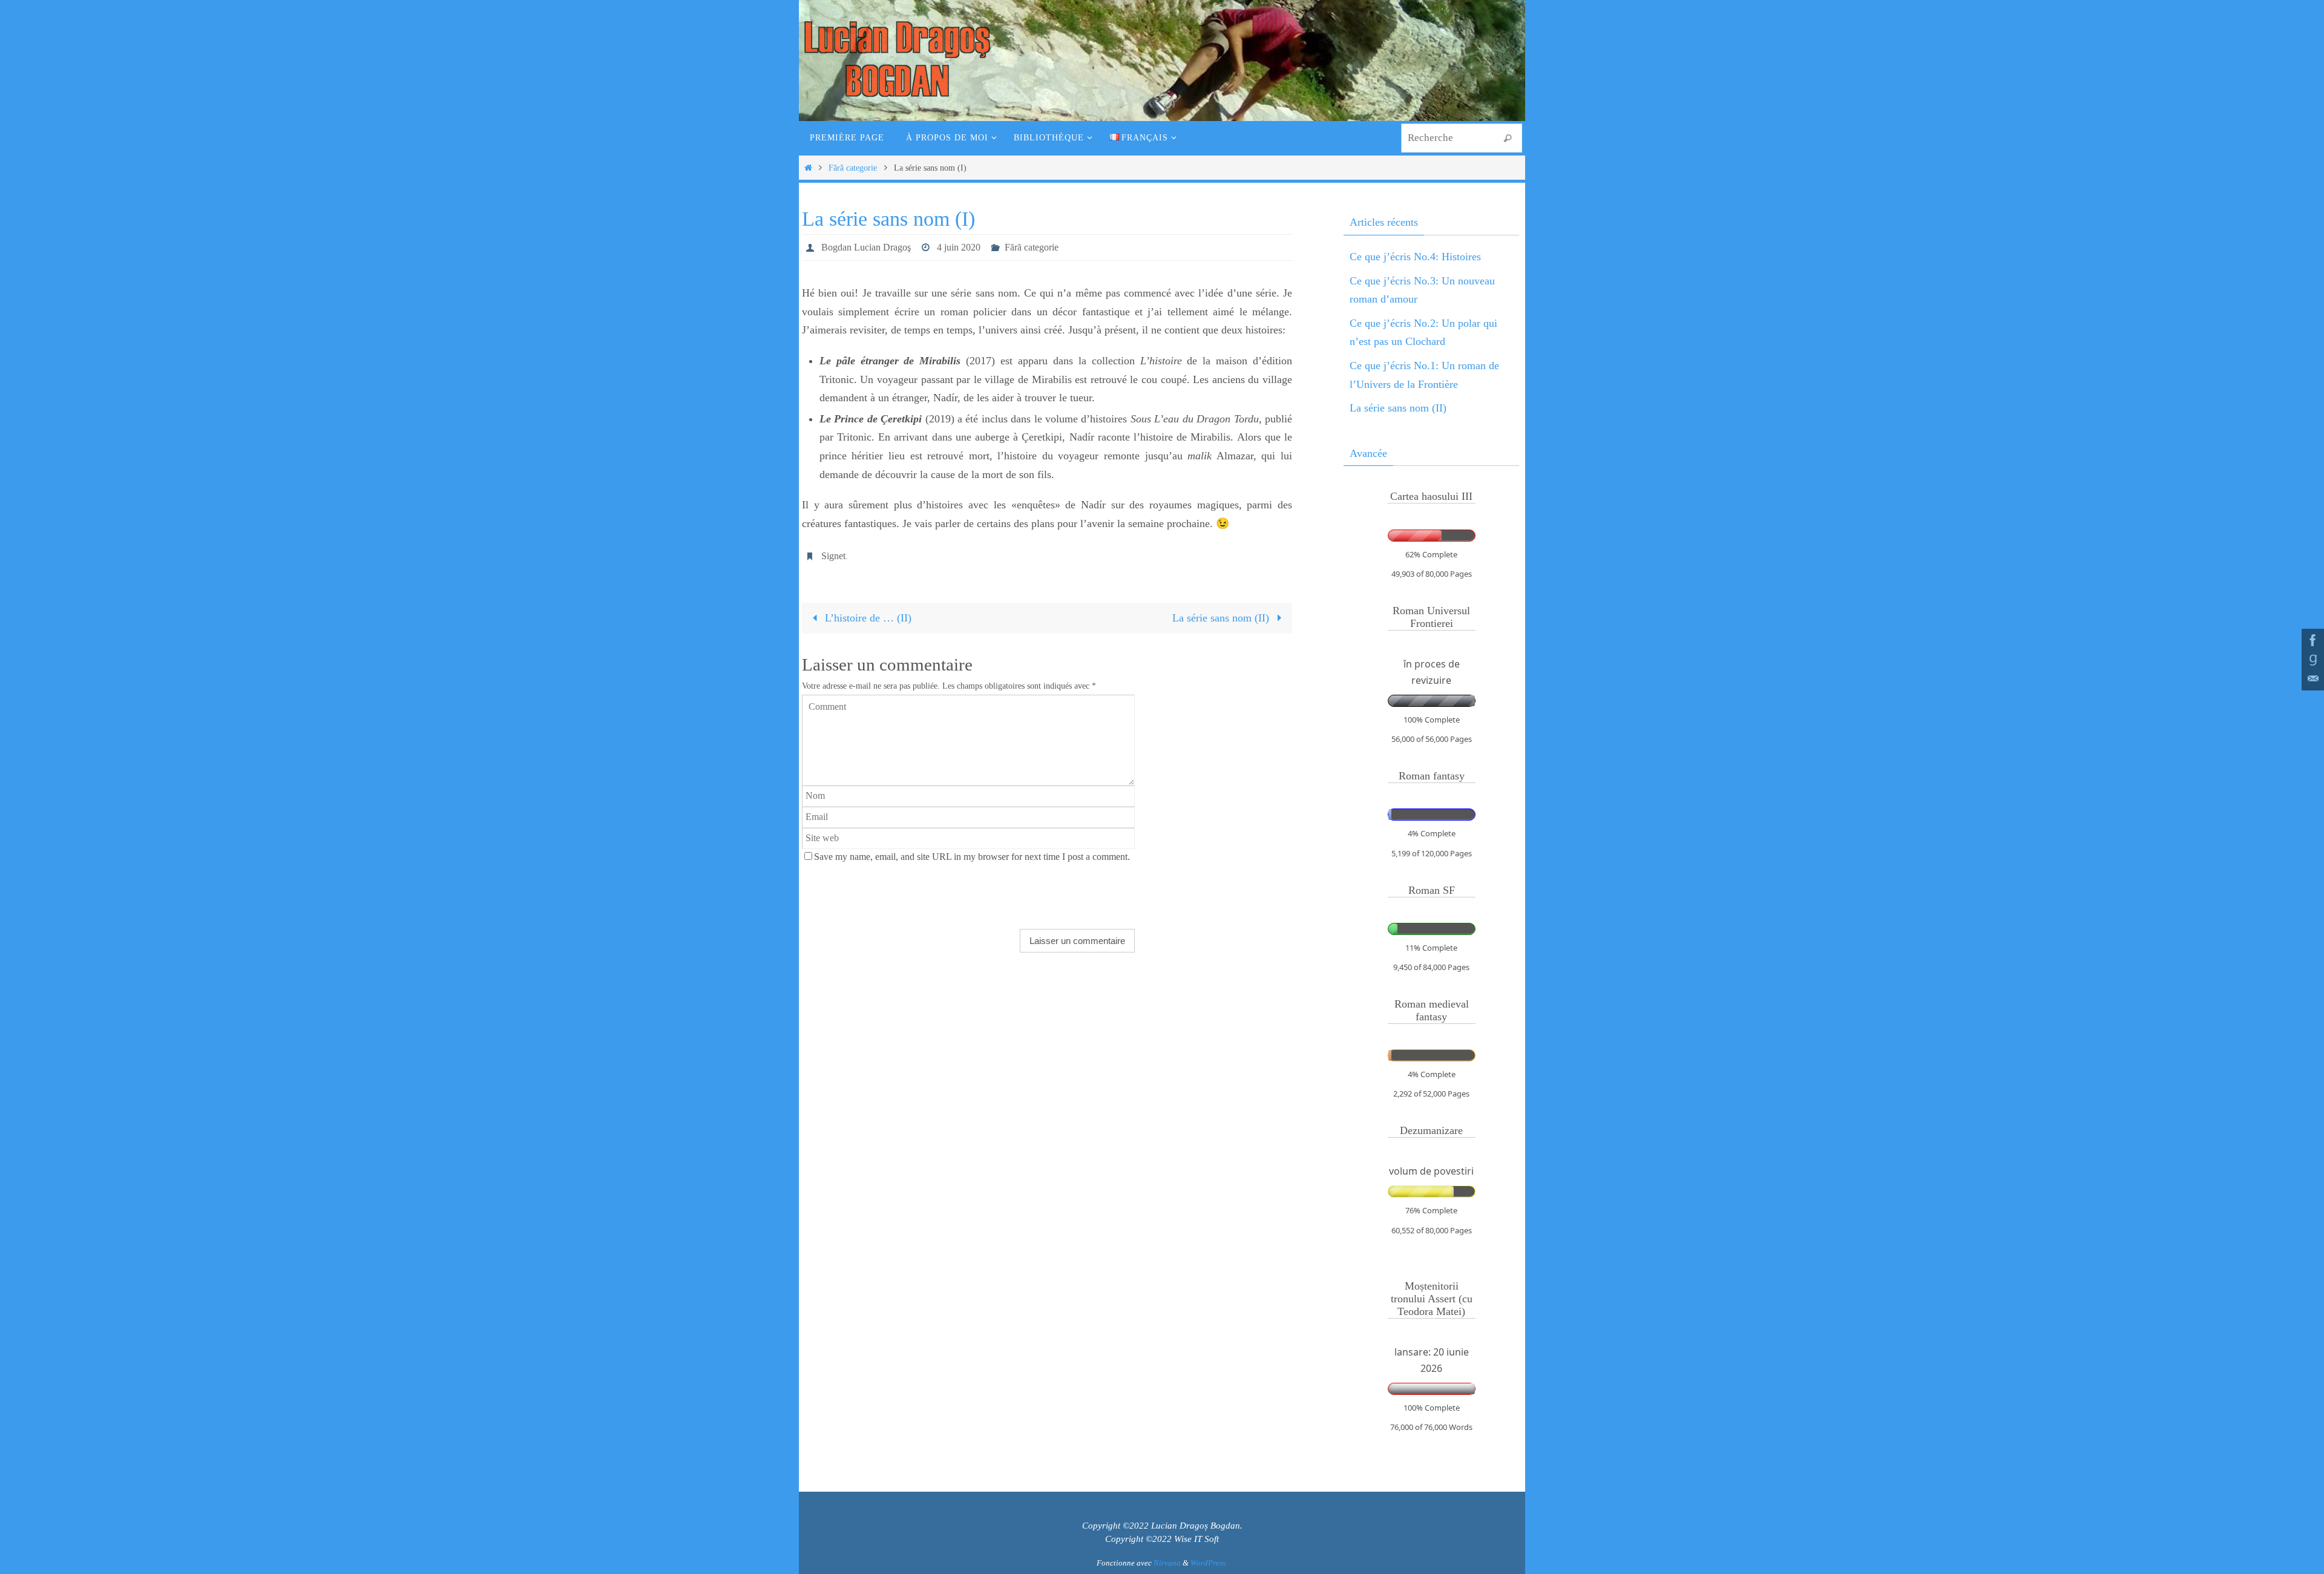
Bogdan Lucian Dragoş (866, 247)
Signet (833, 556)
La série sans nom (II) (1222, 618)
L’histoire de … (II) (867, 618)
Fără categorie (853, 168)
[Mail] (2311, 679)
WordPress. (1209, 1563)
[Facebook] (2311, 640)
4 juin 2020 (959, 247)
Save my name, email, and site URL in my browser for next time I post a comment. (972, 857)
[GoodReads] (2311, 660)
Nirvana (1167, 1563)
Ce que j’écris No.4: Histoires (1415, 257)
